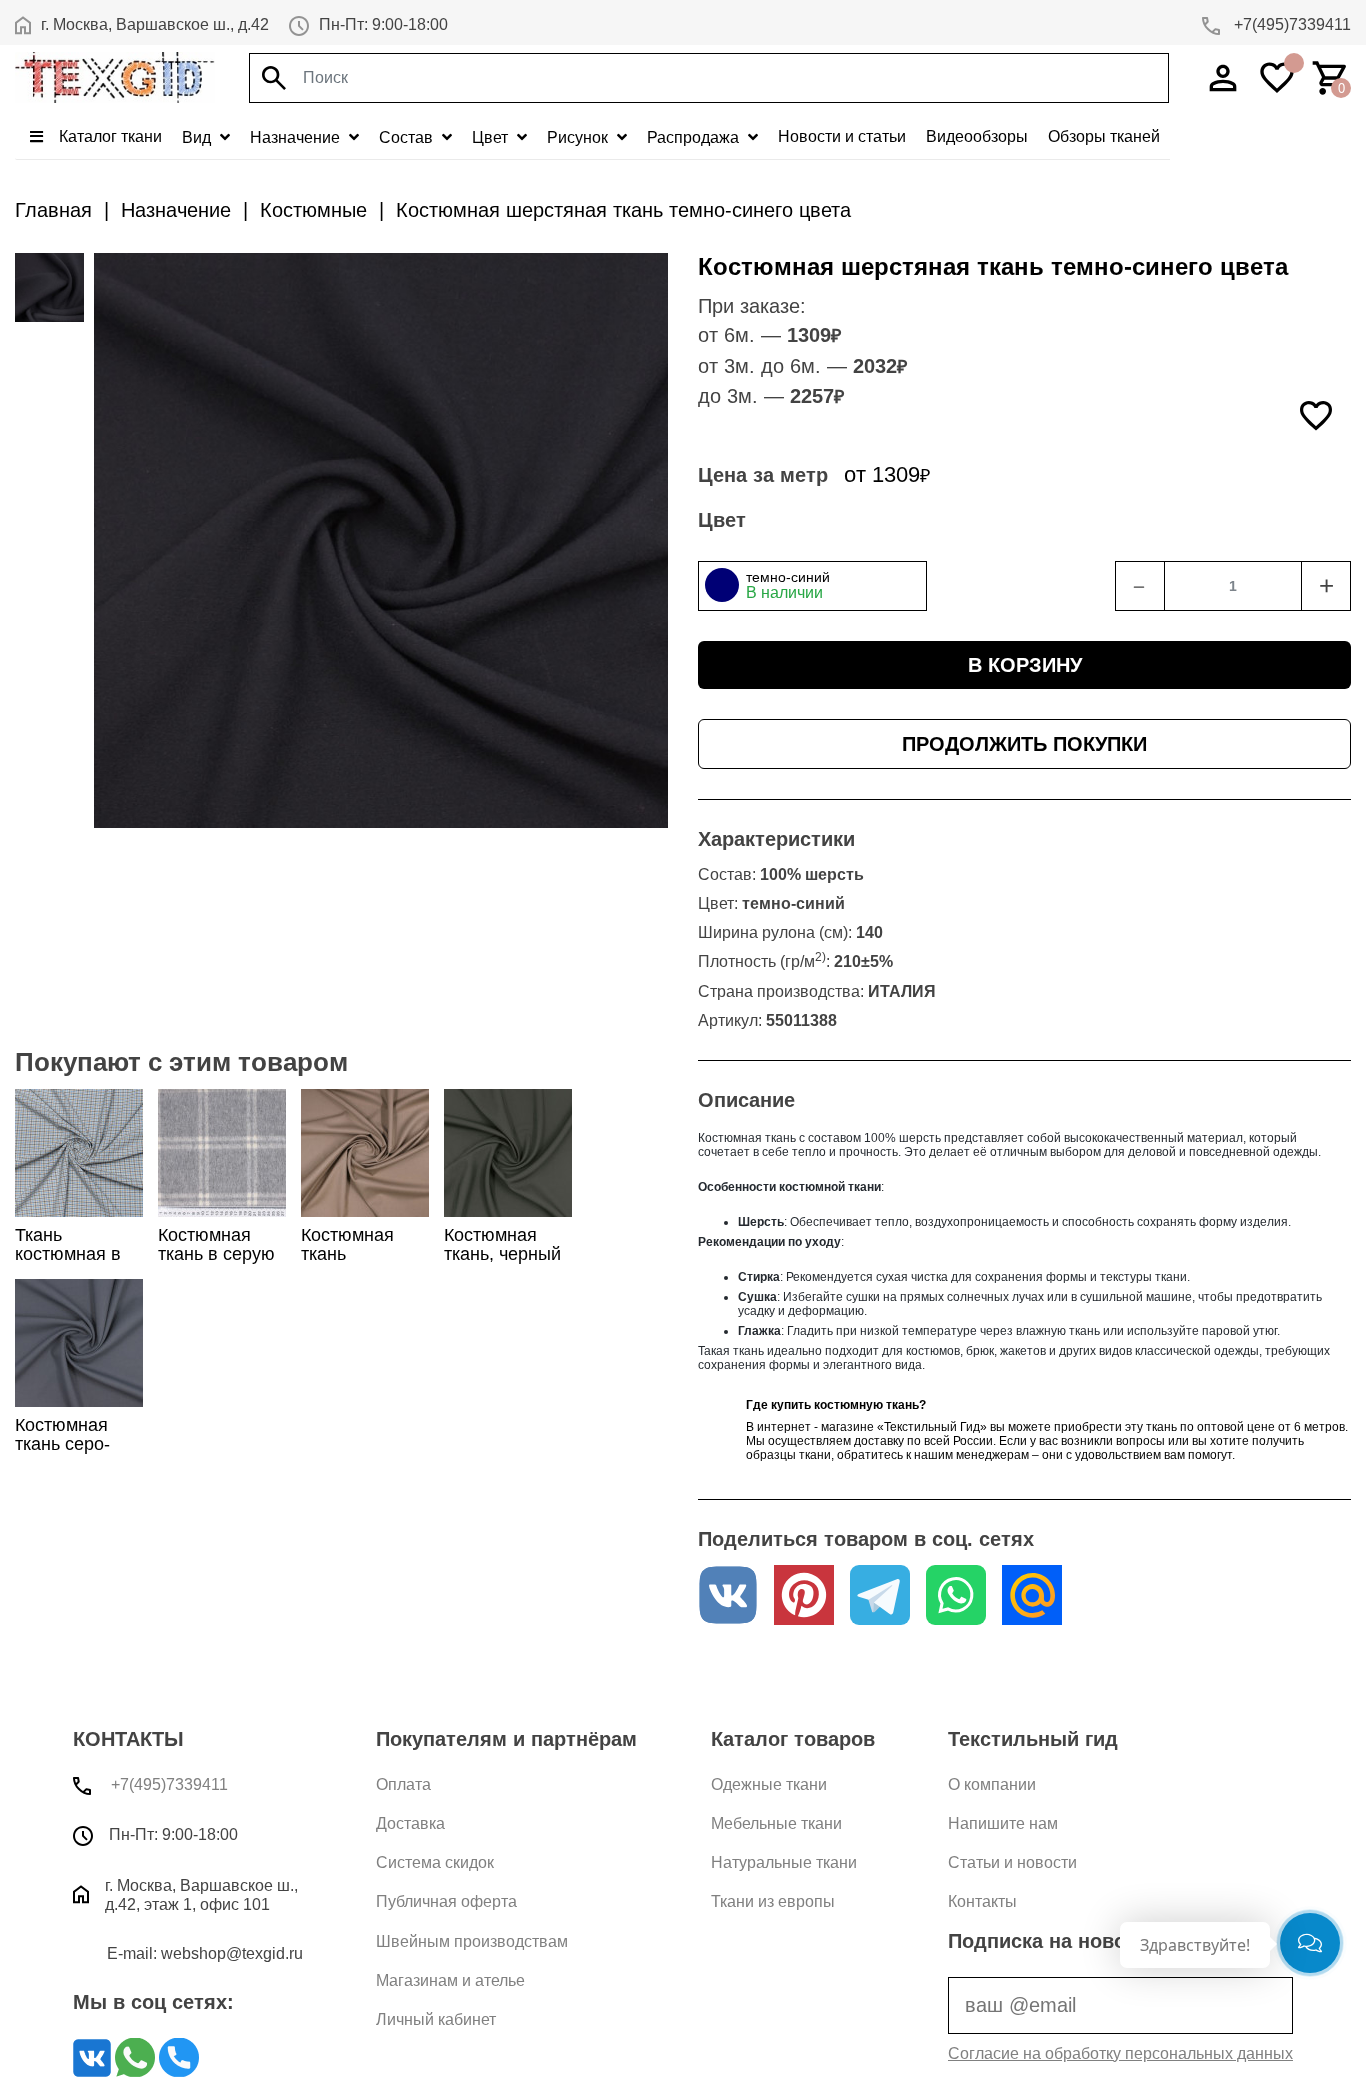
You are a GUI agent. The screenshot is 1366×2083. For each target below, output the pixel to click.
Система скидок (435, 1862)
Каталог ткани (108, 136)
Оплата (403, 1784)
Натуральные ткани (784, 1862)
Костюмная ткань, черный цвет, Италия (502, 1254)
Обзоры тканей (1104, 136)
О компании (992, 1784)
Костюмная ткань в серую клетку (216, 1254)
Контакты (982, 1901)
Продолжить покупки (1024, 744)
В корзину (1025, 665)
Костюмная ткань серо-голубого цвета (78, 1444)
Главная (53, 210)
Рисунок (579, 137)
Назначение (297, 137)
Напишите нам (1003, 1823)
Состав (408, 137)
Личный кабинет (436, 2019)
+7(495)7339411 (1290, 24)
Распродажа (695, 137)
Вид (198, 137)
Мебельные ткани (776, 1823)
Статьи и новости (1012, 1862)
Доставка (410, 1823)
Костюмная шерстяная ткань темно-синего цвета (623, 210)
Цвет (492, 137)
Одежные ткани (769, 1784)
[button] (812, 586)
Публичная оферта (446, 1901)
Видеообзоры (977, 136)
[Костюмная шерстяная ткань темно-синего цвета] (49, 287)
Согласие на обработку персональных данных (1120, 2053)
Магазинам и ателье (450, 1980)
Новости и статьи (842, 136)
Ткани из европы (773, 1901)
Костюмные (313, 210)
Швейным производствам (472, 1941)
